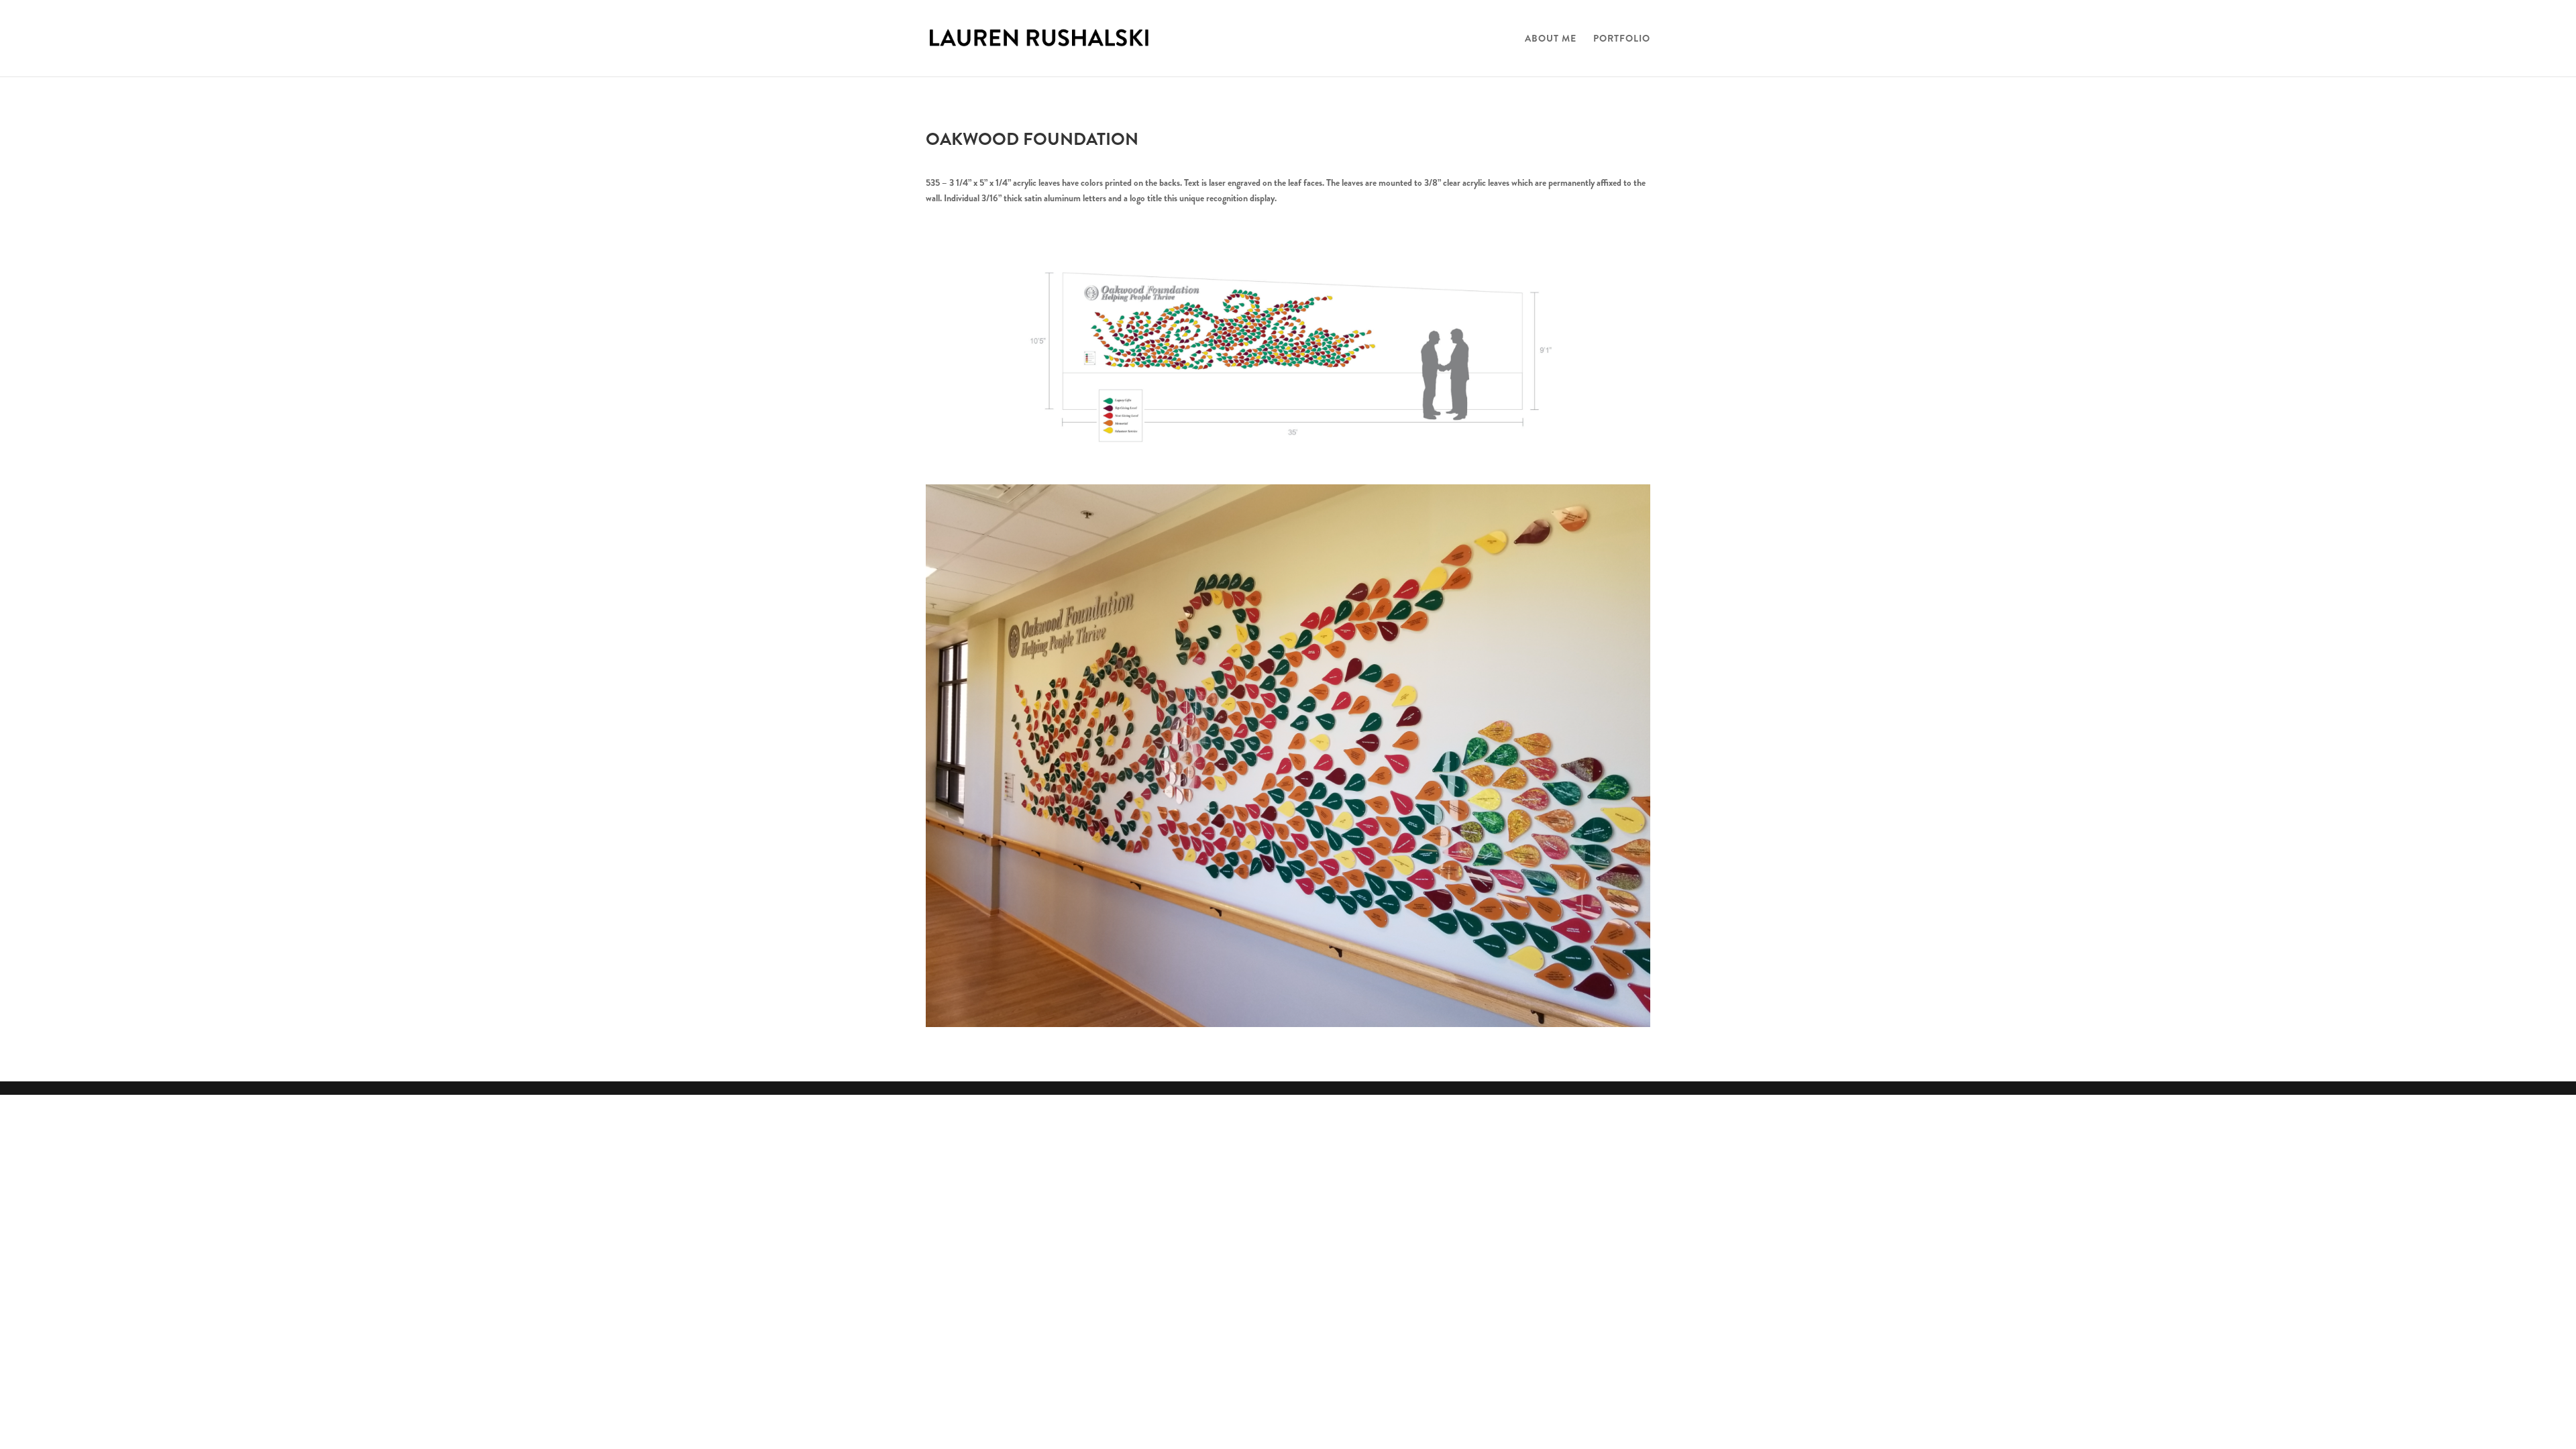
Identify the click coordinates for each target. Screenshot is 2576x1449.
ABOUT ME (1551, 39)
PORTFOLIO (1622, 39)
